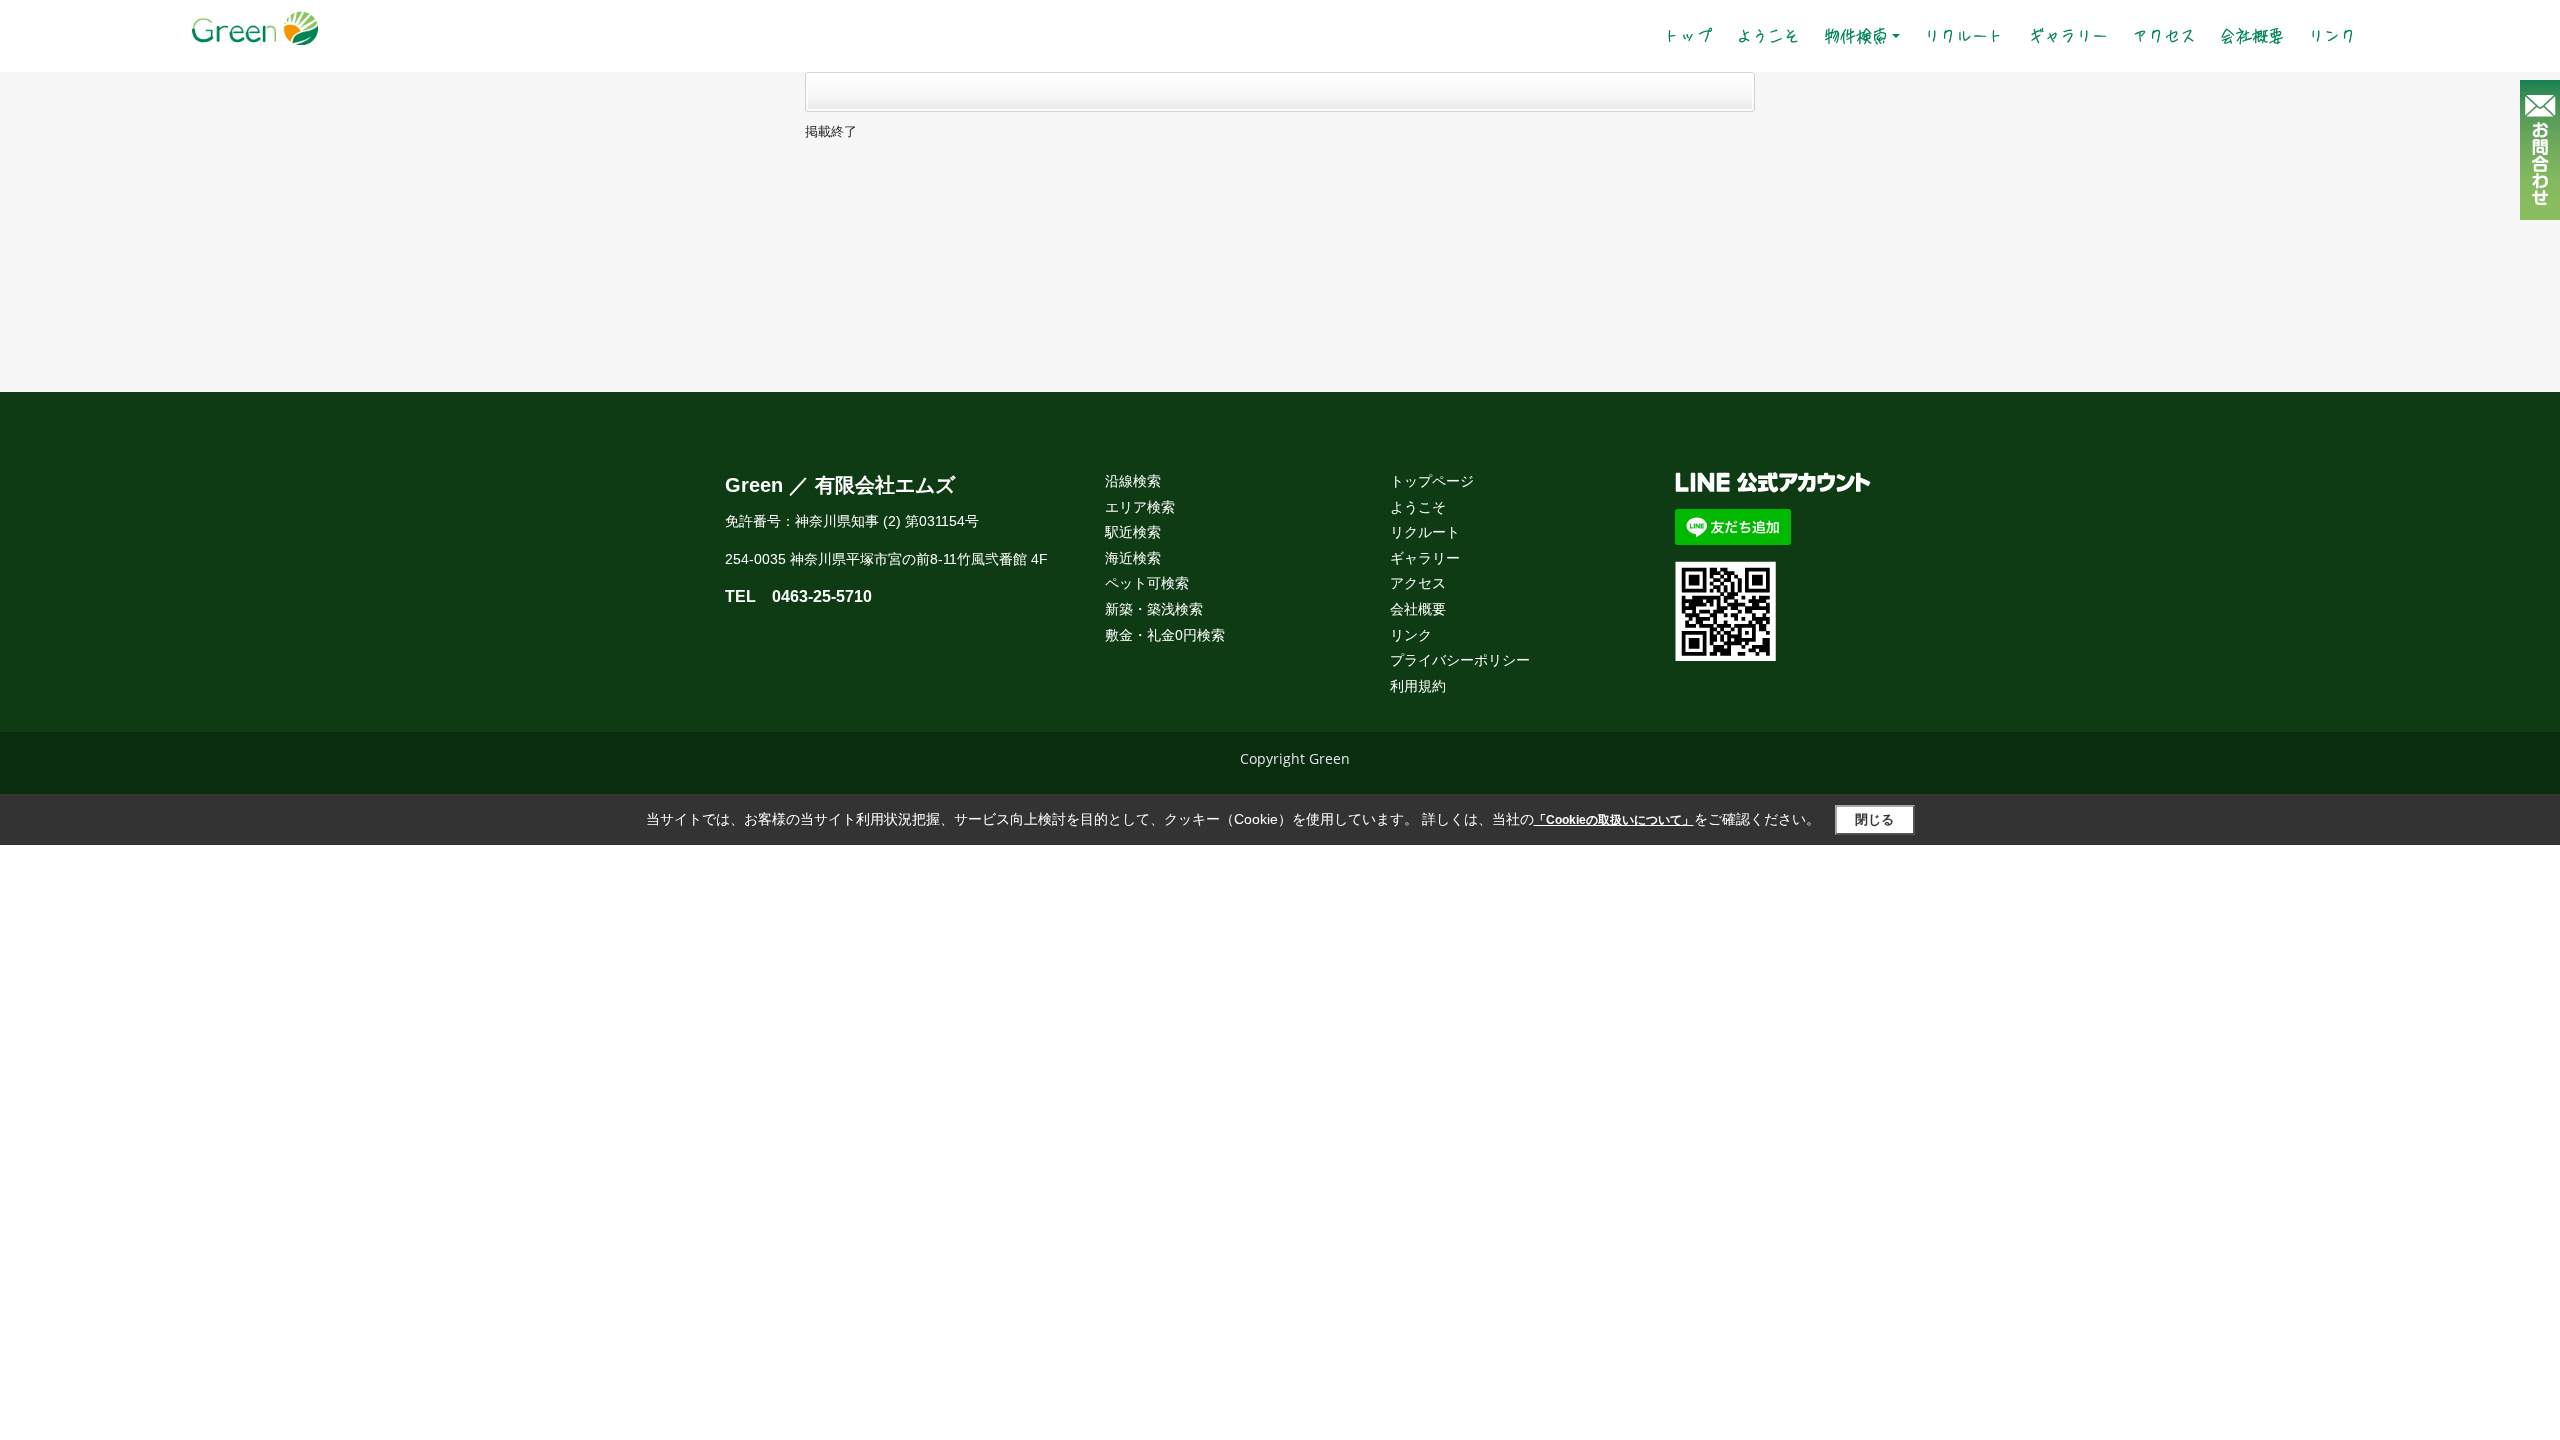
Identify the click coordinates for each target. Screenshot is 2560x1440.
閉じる (1874, 819)
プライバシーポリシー (1460, 660)
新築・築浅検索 (1154, 609)
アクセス (2164, 36)
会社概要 (2252, 36)
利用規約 (1418, 686)
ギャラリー (2068, 36)
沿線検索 (1133, 481)
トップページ (1432, 481)
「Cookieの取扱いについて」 (1614, 820)
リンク (2332, 36)
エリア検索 (1140, 507)
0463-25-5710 (822, 596)
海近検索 (1133, 558)
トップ (1694, 35)
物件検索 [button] (1856, 36)
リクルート (1964, 36)
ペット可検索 (1147, 583)
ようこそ (1768, 36)
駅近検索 (1133, 532)
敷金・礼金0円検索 (1165, 635)
